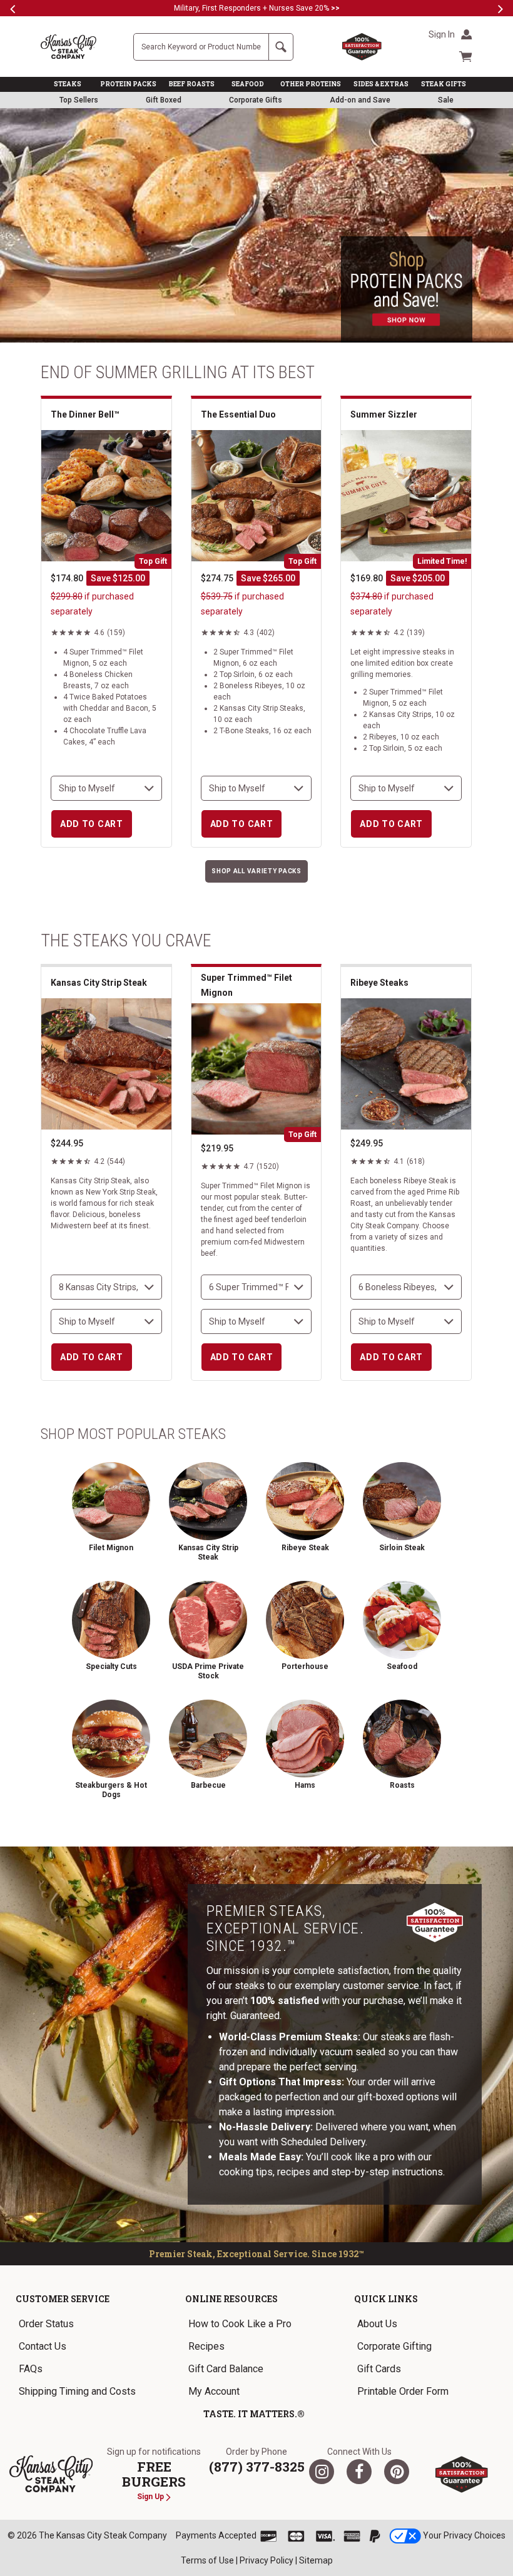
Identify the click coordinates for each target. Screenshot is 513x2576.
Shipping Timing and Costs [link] (77, 2391)
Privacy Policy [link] (267, 2560)
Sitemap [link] (316, 2560)
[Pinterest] (397, 2472)
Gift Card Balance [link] (226, 2369)
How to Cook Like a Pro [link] (240, 2324)
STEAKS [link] (68, 84)
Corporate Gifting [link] (394, 2346)
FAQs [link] (31, 2369)
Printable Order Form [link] (403, 2391)
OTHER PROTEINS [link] (311, 84)
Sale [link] (446, 100)
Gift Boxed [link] (164, 100)
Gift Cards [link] (379, 2369)
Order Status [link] (46, 2324)
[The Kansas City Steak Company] (51, 2474)
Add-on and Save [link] (360, 100)
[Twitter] (322, 2472)
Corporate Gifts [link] (256, 100)
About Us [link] (377, 2324)
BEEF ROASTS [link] (192, 84)
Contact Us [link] (43, 2346)
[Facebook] (359, 2472)
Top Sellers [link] (79, 100)
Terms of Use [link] (207, 2560)
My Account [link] (214, 2391)
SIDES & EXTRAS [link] (381, 84)
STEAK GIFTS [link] (444, 84)
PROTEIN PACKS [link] (128, 84)
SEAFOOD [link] (248, 84)
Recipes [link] (206, 2346)
